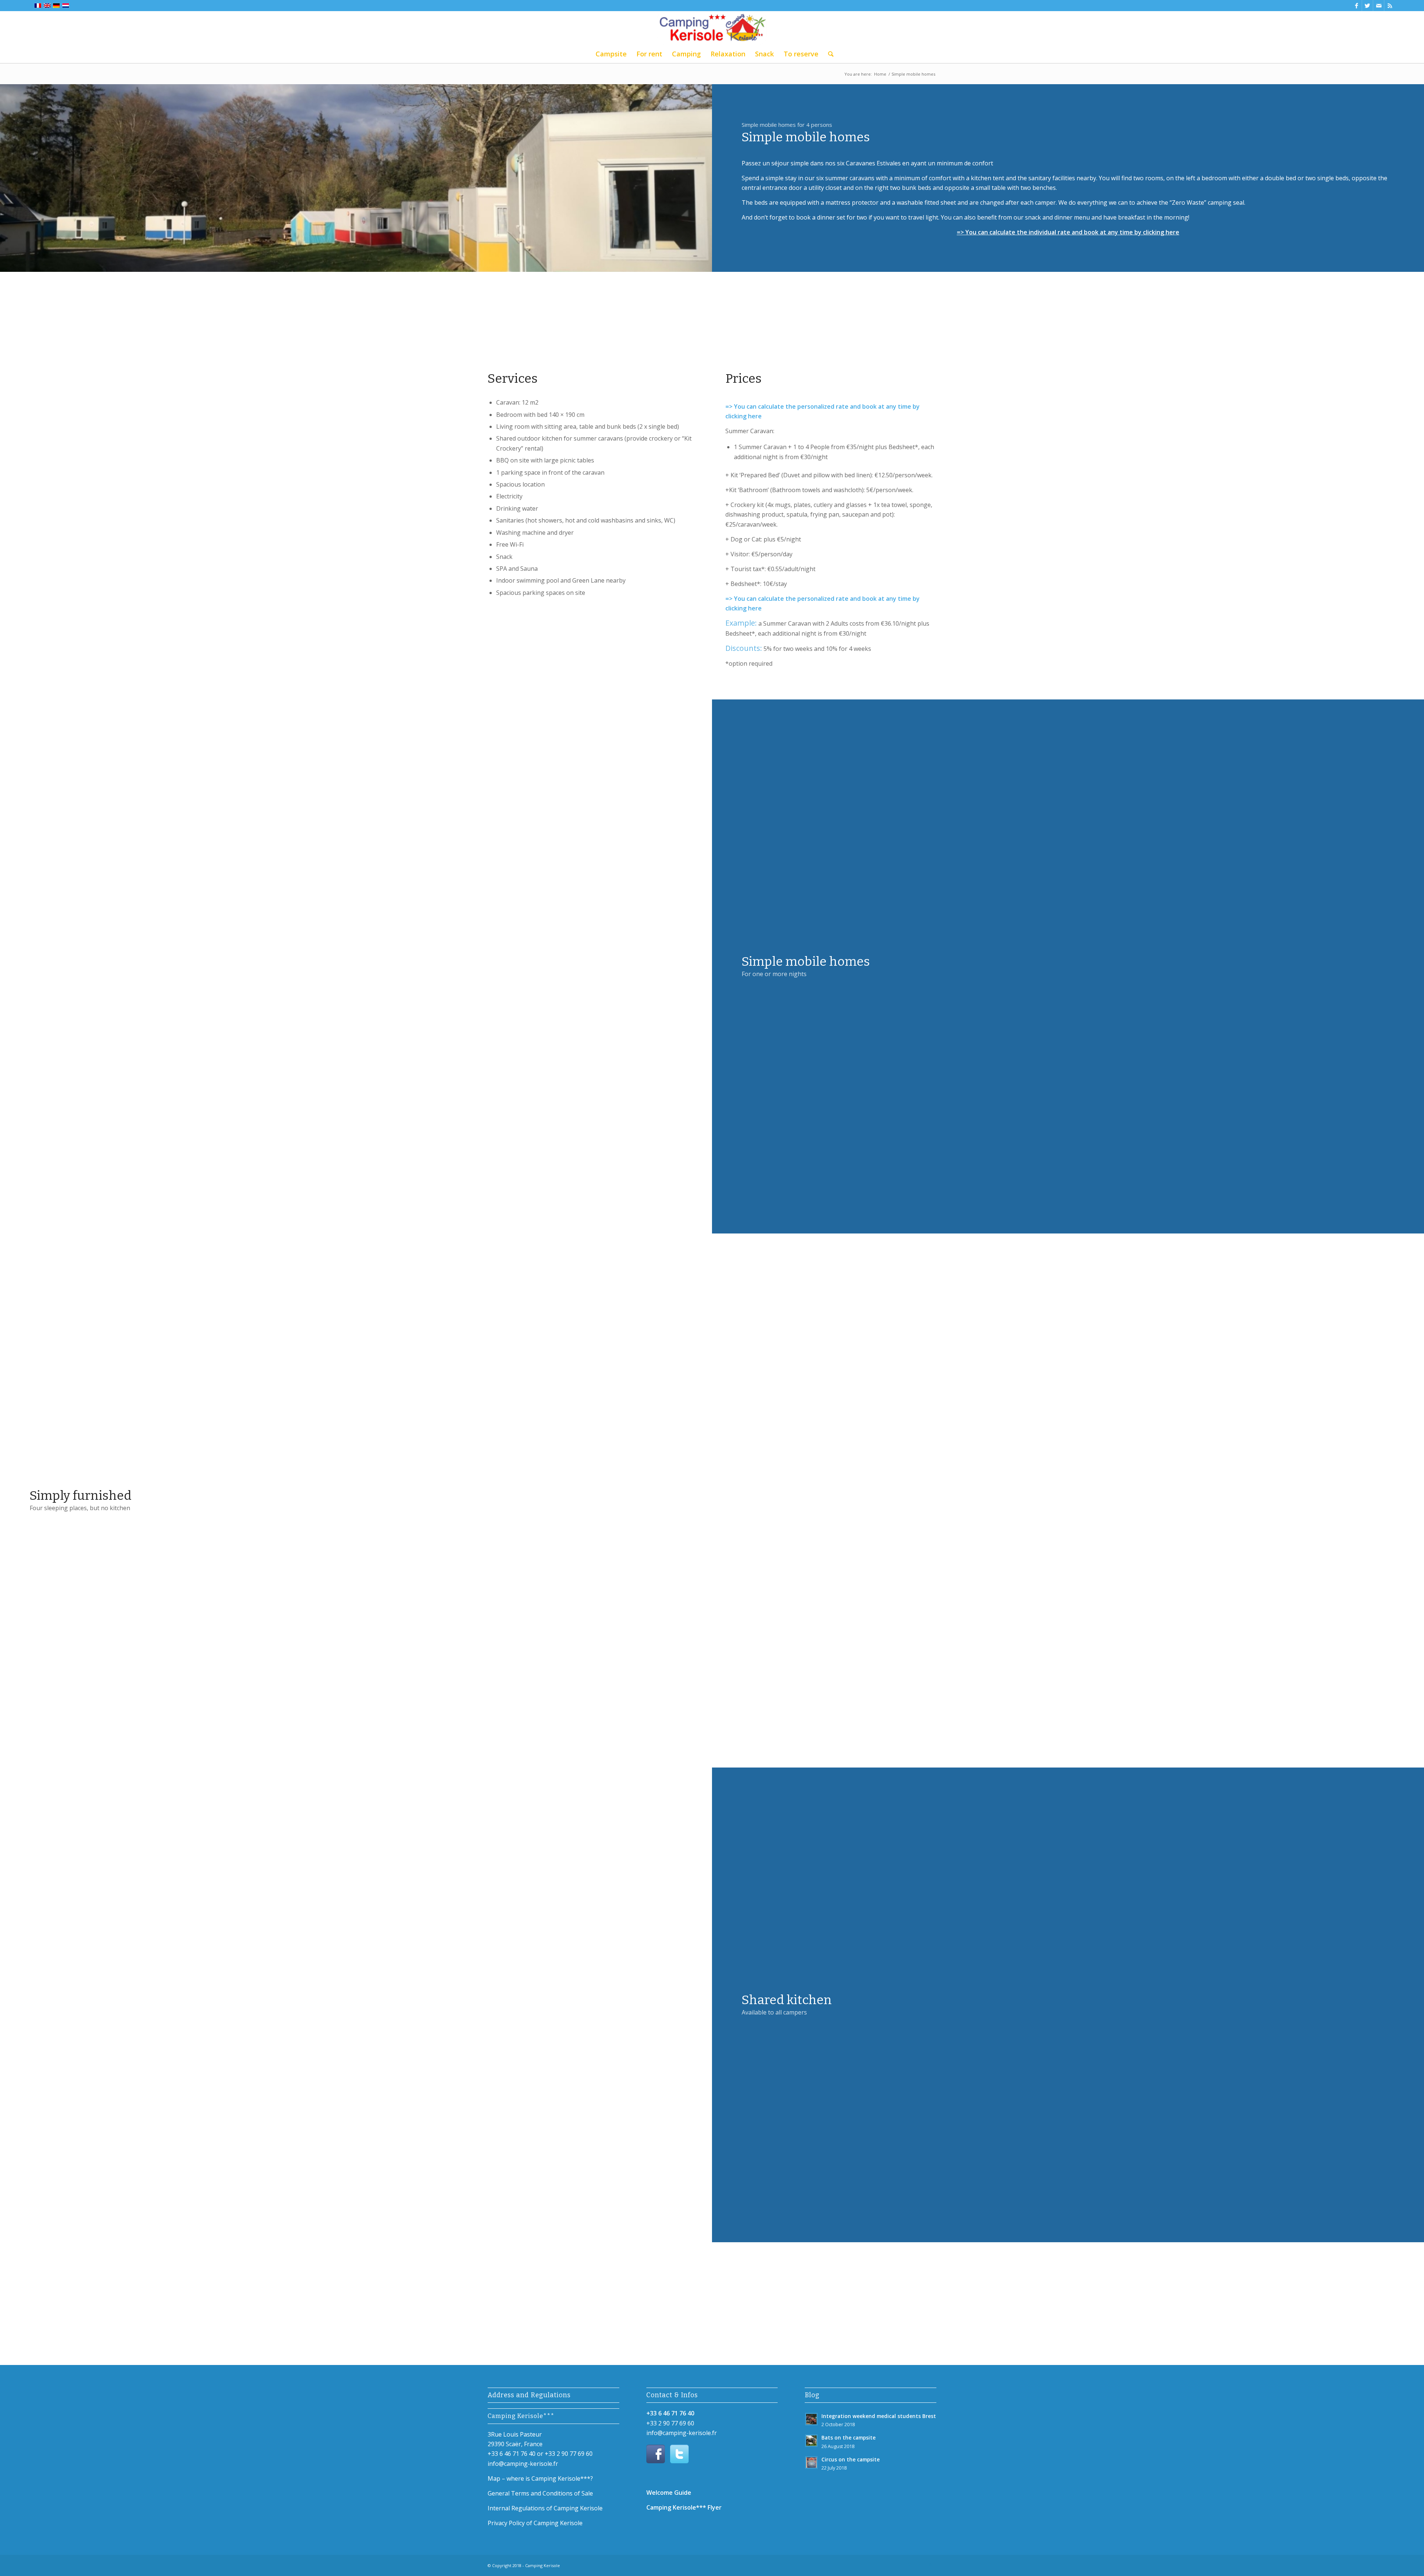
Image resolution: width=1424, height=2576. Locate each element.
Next (695, 966)
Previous (17, 966)
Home (880, 74)
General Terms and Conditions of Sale (540, 2493)
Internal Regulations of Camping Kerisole (545, 2508)
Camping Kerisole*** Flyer (684, 2507)
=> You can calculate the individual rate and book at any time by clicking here (1068, 232)
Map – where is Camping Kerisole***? (540, 2478)
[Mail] (1379, 6)
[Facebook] (1356, 6)
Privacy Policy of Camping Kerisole (535, 2523)
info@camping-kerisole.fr (523, 2464)
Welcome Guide (669, 2493)
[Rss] (1390, 6)
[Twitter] (1367, 6)
